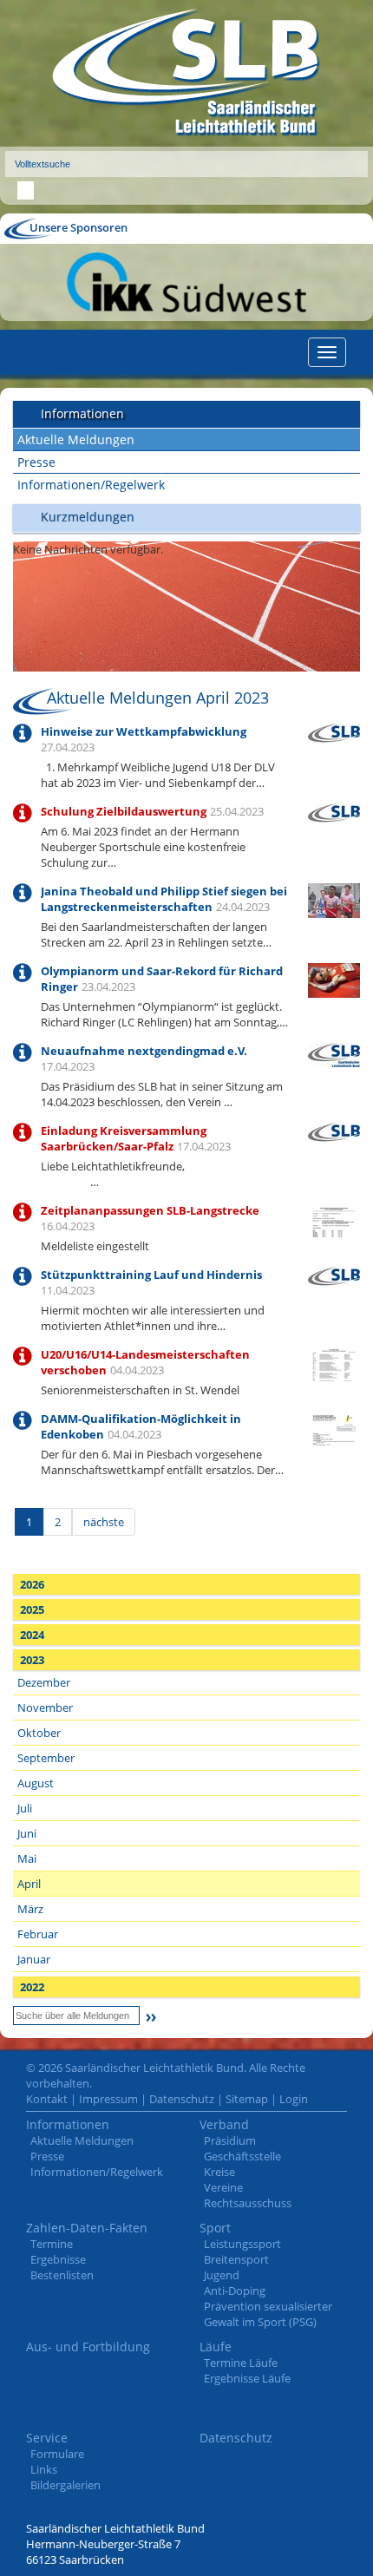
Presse (36, 462)
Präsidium (230, 2140)
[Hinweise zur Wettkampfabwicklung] (334, 731)
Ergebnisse (58, 2259)
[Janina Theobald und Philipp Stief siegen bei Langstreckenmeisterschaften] (334, 899)
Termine (52, 2244)
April (29, 1884)
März (30, 1909)
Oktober (39, 1733)
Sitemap (247, 2099)
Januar (34, 1959)
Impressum (108, 2099)
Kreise (219, 2172)
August (36, 1783)
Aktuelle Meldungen (76, 439)
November (45, 1708)
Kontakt (47, 2099)
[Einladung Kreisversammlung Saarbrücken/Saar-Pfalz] (334, 1131)
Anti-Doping (235, 2291)
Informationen (68, 2124)
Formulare (57, 2454)
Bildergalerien (65, 2485)
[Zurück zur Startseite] (186, 73)
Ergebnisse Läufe (247, 2378)
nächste (104, 1522)
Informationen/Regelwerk (91, 485)
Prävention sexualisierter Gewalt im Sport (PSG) (268, 2314)
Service (47, 2438)
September (46, 1758)
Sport (215, 2228)
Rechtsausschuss (248, 2203)
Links (44, 2469)
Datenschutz (182, 2099)
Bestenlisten (62, 2275)
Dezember (44, 1682)
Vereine (223, 2187)
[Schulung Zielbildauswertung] (334, 811)
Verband (224, 2124)
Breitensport (236, 2259)
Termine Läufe (241, 2363)
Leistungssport (242, 2244)
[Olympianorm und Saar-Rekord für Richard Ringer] (334, 979)
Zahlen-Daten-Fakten (87, 2228)
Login (294, 2099)
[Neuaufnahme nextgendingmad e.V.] (334, 1053)
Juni (27, 1833)
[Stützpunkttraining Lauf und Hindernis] (334, 1275)
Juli (25, 1808)
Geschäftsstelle (242, 2156)
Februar (38, 1934)
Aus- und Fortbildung (88, 2347)
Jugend (222, 2275)
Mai (27, 1858)
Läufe (216, 2347)
